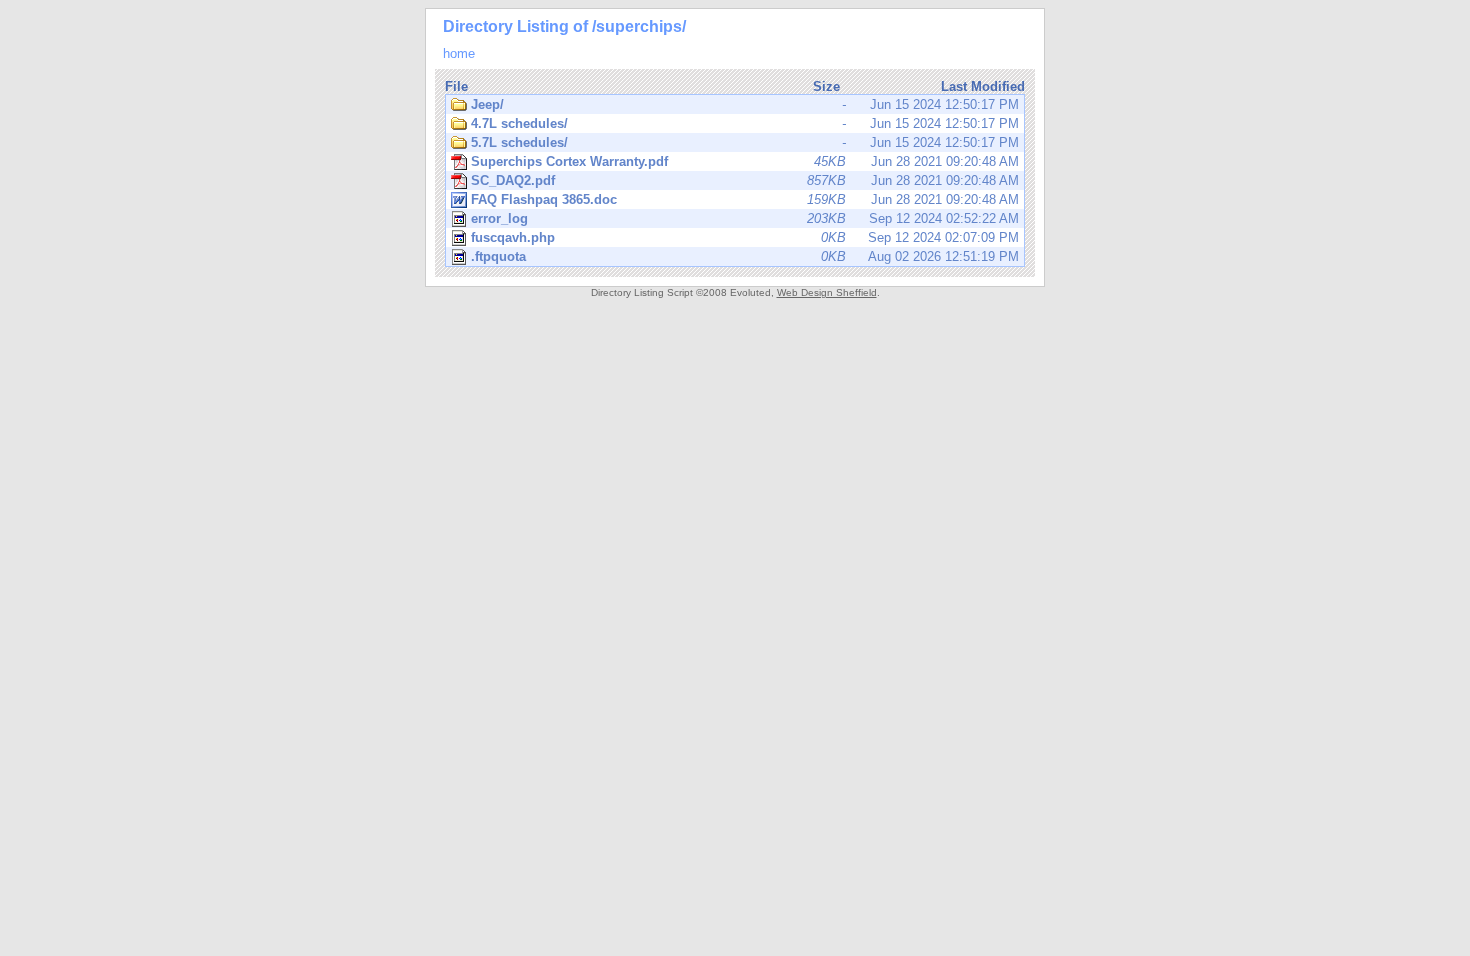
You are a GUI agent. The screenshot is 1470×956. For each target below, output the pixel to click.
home (459, 53)
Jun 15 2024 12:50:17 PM (745, 104)
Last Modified (983, 86)
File (456, 86)
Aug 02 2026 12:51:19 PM (745, 256)
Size (826, 86)
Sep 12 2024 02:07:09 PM (745, 237)
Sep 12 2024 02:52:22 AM (745, 218)
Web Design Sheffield (827, 292)
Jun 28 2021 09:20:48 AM (745, 161)
